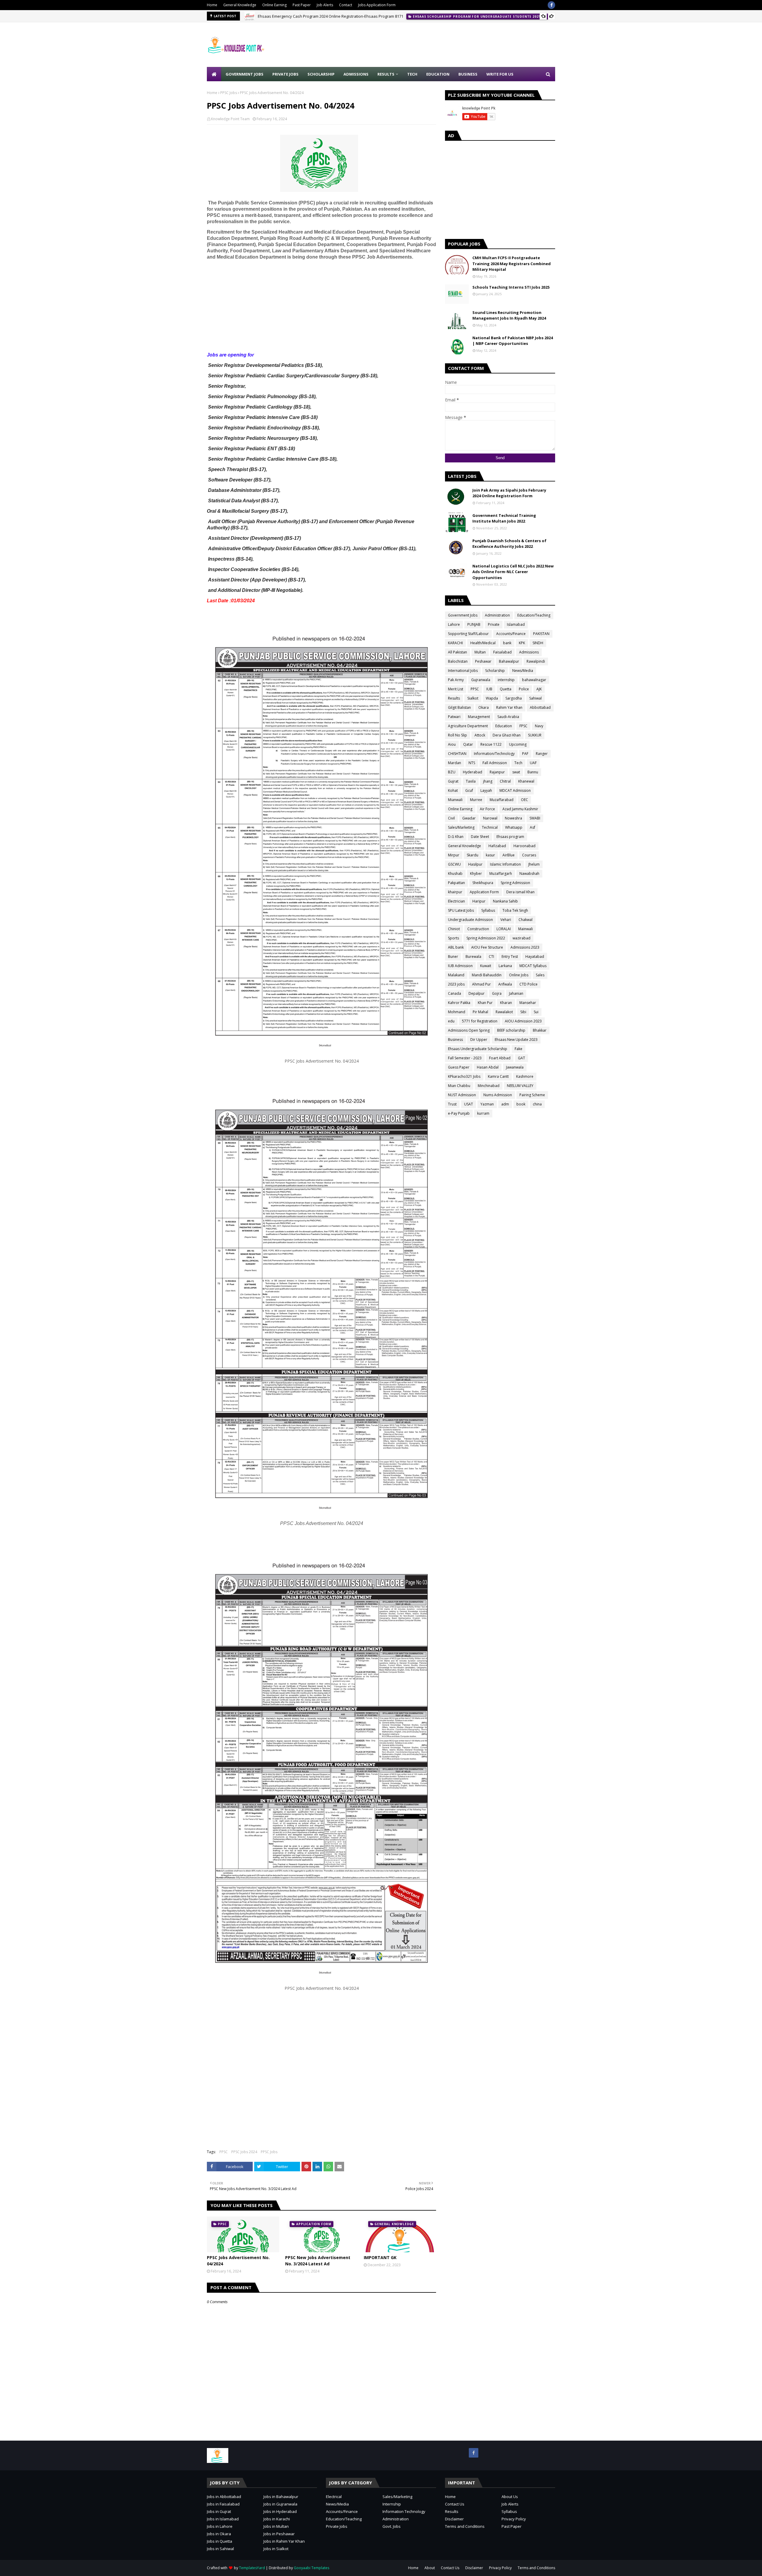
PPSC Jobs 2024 (244, 2152)
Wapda (492, 698)
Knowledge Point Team (230, 119)
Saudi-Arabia (508, 717)
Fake (519, 1049)
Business (455, 1040)
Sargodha (514, 698)
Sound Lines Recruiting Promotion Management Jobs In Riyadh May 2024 (509, 315)
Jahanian (516, 993)
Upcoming (518, 744)
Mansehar (528, 1003)
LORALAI (504, 929)
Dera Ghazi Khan (507, 735)
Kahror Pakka (459, 1003)
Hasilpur (475, 864)
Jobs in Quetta (220, 2541)
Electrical (334, 2497)
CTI (491, 957)
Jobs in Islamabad (223, 2519)
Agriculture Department (468, 726)
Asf (533, 827)
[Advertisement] (447, 45)
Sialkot (473, 698)
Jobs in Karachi (277, 2519)
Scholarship (495, 671)
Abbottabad (540, 707)
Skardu (473, 855)
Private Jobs (337, 2526)
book (521, 1104)
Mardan (455, 763)
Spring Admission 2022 (486, 938)
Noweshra (513, 818)
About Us (510, 2497)
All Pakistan (457, 652)
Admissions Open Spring (469, 1030)
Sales (540, 975)
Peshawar (483, 661)
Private (494, 624)
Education (504, 726)
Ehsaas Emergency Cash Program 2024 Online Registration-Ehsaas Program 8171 (331, 16)
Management (479, 717)
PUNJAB (474, 624)
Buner (453, 957)
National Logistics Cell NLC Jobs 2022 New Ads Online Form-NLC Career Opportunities (513, 572)
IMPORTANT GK (380, 2257)
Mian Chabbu (459, 1086)
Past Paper (302, 5)
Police (524, 689)
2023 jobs (456, 984)
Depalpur (477, 993)
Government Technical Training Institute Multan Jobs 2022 (504, 518)
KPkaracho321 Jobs (464, 1076)
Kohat (453, 790)
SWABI (535, 818)
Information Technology (404, 2511)
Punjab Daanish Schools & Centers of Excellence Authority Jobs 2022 (509, 544)
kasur (490, 855)
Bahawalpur (509, 661)
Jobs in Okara (219, 2534)
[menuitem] (214, 74)
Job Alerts (325, 5)
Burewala (473, 957)
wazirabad (521, 938)
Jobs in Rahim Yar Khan (284, 2541)
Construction (478, 929)
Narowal (490, 818)
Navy (539, 726)
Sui (536, 1012)
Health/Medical (483, 643)
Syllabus (488, 910)
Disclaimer (454, 2519)
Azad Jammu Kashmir (520, 809)
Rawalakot (504, 1012)
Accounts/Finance (511, 634)
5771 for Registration (480, 1021)
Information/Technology (494, 754)
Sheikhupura (483, 883)
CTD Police (528, 984)
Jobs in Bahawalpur (281, 2497)
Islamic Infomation (505, 864)
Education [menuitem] (438, 74)
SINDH (538, 643)
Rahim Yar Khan (509, 707)
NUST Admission (462, 1095)
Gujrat (453, 781)
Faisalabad (502, 652)
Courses (529, 855)
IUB (489, 689)
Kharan (506, 1003)
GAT (521, 1058)
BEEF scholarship (511, 1030)
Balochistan (458, 661)
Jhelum (534, 864)
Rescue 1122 (491, 744)
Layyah (486, 790)
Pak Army (456, 680)
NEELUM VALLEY (520, 1086)
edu (451, 1021)
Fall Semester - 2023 (465, 1058)
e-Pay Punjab (459, 1113)
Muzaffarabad (502, 800)
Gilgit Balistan (459, 707)
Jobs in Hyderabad (280, 2511)
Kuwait (486, 966)
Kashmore (525, 1076)
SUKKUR (535, 735)
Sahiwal (535, 698)
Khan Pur (485, 1003)
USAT (469, 1104)
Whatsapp (514, 827)
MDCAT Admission (515, 790)
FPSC (523, 726)
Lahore (454, 624)
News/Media (523, 671)
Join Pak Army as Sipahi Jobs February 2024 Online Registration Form (509, 493)
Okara (484, 707)
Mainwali (526, 929)
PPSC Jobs (229, 93)
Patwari (454, 717)
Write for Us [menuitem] (500, 74)
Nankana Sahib (505, 901)
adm (505, 1104)
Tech (518, 763)
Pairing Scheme (532, 1095)
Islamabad (516, 624)
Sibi (523, 1012)
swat (516, 772)
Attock (480, 735)
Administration (497, 615)
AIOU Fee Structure (487, 947)
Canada (455, 993)
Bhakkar (540, 1030)
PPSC (224, 2152)
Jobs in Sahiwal (220, 2549)
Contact (346, 5)
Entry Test (510, 957)
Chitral (505, 781)
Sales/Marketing (461, 827)
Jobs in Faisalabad (223, 2504)
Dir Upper (479, 1040)
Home (212, 5)
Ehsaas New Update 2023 (516, 1040)
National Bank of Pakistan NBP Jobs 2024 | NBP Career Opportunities (513, 341)
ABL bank (456, 947)
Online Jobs (519, 975)
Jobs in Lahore (220, 2526)
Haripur (479, 901)
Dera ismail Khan (520, 892)
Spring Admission (515, 883)
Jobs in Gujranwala (280, 2504)
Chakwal (526, 920)
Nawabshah (529, 873)
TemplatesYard (252, 2568)
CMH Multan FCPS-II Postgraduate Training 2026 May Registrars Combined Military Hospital (512, 263)
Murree (476, 800)
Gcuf (469, 790)
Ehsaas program (510, 837)
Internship (392, 2504)
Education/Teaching (534, 615)
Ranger (542, 754)
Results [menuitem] (386, 74)
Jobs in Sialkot (276, 2549)
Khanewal (526, 781)
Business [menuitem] (468, 74)
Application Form (484, 892)
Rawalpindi (536, 661)
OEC (524, 800)
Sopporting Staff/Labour (468, 634)
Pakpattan (456, 883)
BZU (452, 772)
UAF (533, 763)
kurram (483, 1113)
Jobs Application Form (377, 5)
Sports (453, 938)
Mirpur (454, 855)
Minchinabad (489, 1086)
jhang (488, 781)
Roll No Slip (457, 735)
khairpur (455, 892)
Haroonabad (524, 846)
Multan (480, 652)
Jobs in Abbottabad (224, 2497)
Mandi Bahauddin (487, 975)
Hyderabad (473, 772)
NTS (472, 763)
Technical (490, 827)
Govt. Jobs (392, 2526)
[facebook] (551, 5)
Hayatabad (535, 957)
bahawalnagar (534, 680)
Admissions (529, 652)
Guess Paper (459, 1067)
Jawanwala (515, 1067)
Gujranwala (481, 680)
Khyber (476, 873)
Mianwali (455, 800)
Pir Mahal (480, 1012)
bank (507, 643)
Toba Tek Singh (515, 910)
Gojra (497, 993)
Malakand (456, 975)
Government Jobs (463, 615)
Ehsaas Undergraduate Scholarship (478, 1049)
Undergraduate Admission (470, 920)
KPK (522, 643)
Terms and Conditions (465, 2526)
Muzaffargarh (501, 873)
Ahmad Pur (481, 984)
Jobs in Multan (276, 2526)
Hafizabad (497, 846)
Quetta (506, 689)
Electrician (456, 901)
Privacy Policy (514, 2519)
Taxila (471, 781)
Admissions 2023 (525, 947)
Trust (452, 1104)
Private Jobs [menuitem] (285, 74)
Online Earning (274, 5)
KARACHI (455, 643)
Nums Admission (498, 1095)
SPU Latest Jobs (461, 910)
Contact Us (455, 2504)
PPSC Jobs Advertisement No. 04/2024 (238, 2261)
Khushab (455, 873)
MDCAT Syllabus (533, 966)
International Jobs (463, 671)
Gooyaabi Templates (311, 2568)
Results (454, 698)
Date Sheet (480, 837)
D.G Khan (456, 837)
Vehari (506, 920)
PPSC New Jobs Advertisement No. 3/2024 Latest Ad (318, 2261)
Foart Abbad (500, 1058)
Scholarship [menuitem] (321, 74)
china (537, 1104)
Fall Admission (495, 763)
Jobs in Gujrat (219, 2511)
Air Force (487, 809)
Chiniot (454, 929)
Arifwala (505, 984)
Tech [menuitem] (412, 74)
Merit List (456, 689)
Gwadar (469, 818)
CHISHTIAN (457, 754)
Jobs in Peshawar (279, 2534)
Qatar (468, 744)
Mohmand (457, 1012)
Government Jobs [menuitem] (245, 74)
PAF (525, 754)
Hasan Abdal (488, 1067)
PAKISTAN (541, 634)
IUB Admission (460, 966)
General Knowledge (240, 5)
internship (506, 680)
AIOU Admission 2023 (523, 1021)
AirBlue (509, 855)
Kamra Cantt (498, 1076)
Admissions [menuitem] (356, 74)
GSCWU (454, 864)
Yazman (487, 1104)
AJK (539, 689)
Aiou (452, 744)
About (430, 2568)
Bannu (533, 772)
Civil (451, 818)
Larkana (505, 966)
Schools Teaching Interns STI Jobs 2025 (511, 287)
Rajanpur (497, 772)
